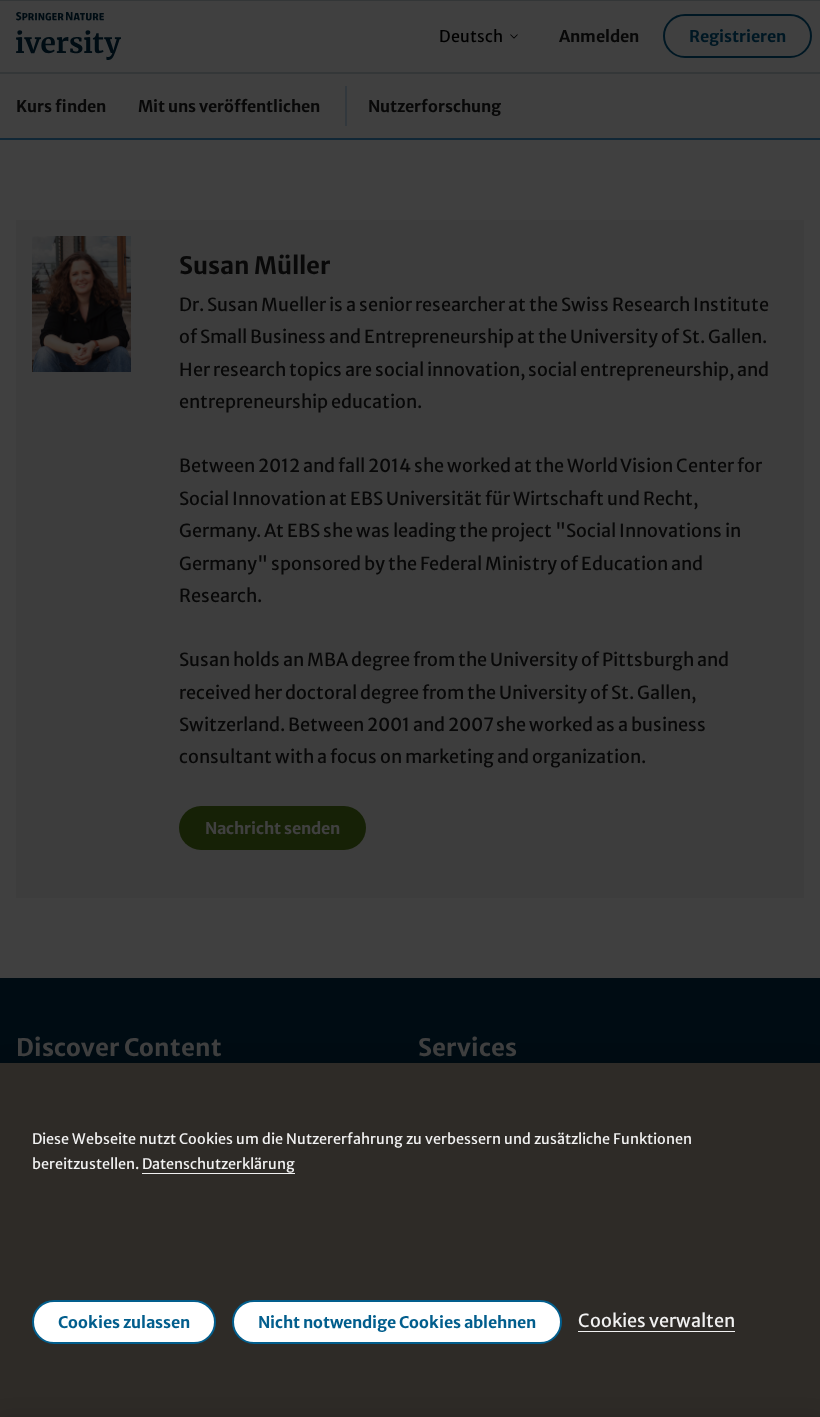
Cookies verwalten (656, 1320)
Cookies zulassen (124, 1321)
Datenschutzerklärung (218, 1164)
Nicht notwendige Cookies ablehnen (397, 1321)
